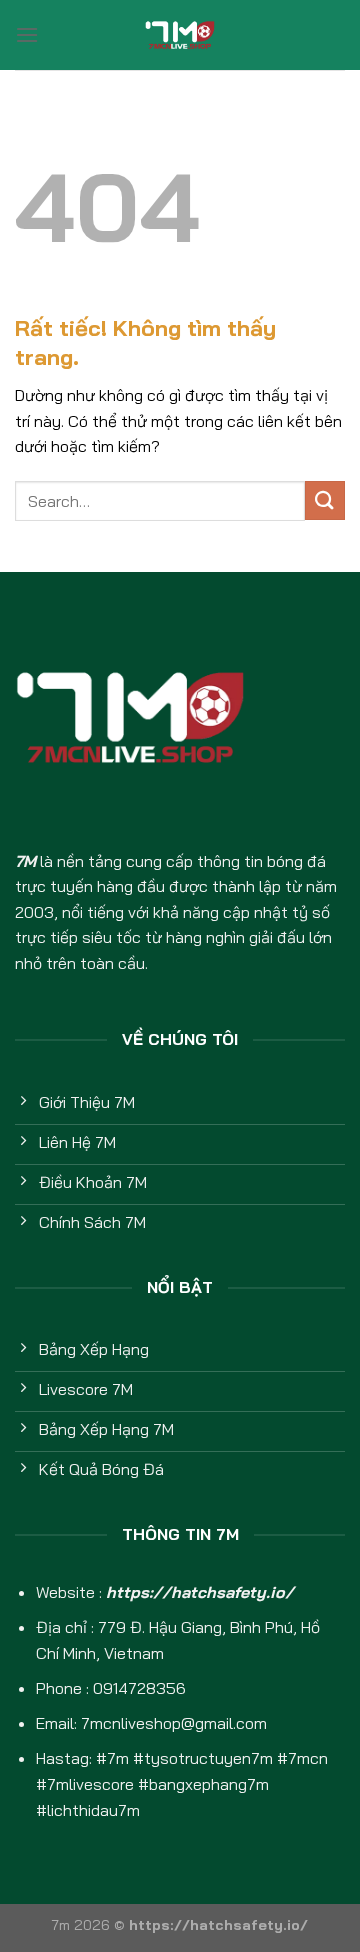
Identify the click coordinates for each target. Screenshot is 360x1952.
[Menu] (27, 34)
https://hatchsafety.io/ (200, 1592)
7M (25, 861)
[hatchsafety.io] (180, 35)
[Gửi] (325, 500)
